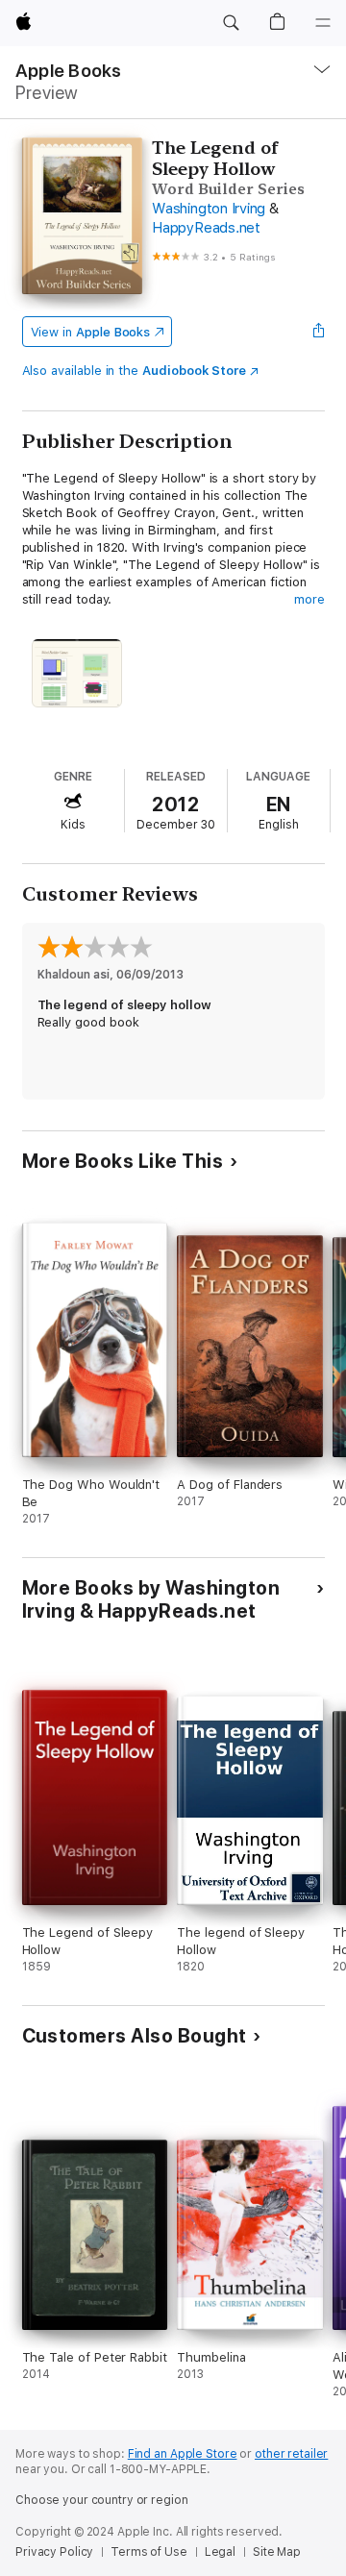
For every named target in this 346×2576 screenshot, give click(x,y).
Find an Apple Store (183, 2454)
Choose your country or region (102, 2500)
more (309, 599)
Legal (220, 2552)
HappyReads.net (206, 228)
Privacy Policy (54, 2552)
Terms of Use (149, 2552)
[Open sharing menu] (318, 332)
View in (91, 332)
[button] (231, 23)
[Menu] (323, 23)
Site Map (277, 2552)
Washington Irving (209, 209)
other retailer (291, 2454)
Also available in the (135, 371)
